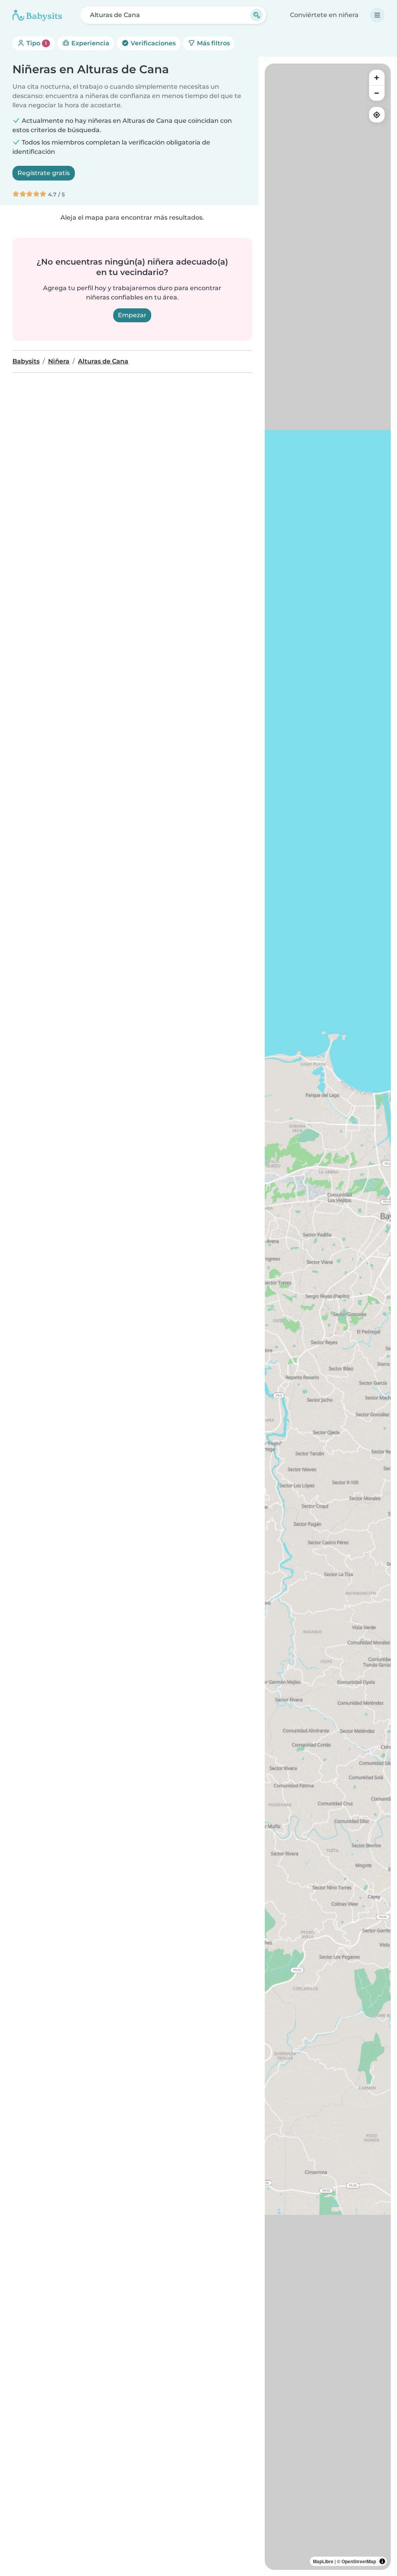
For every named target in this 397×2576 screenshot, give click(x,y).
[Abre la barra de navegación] (377, 15)
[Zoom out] (377, 93)
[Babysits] (37, 15)
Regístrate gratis (44, 173)
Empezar (132, 315)
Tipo (36, 43)
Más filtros (213, 43)
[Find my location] (377, 115)
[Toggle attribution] (382, 2561)
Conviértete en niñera (324, 15)
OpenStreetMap (359, 2561)
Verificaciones (152, 43)
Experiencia (90, 43)
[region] (328, 1317)
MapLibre (323, 2561)
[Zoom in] (377, 77)
